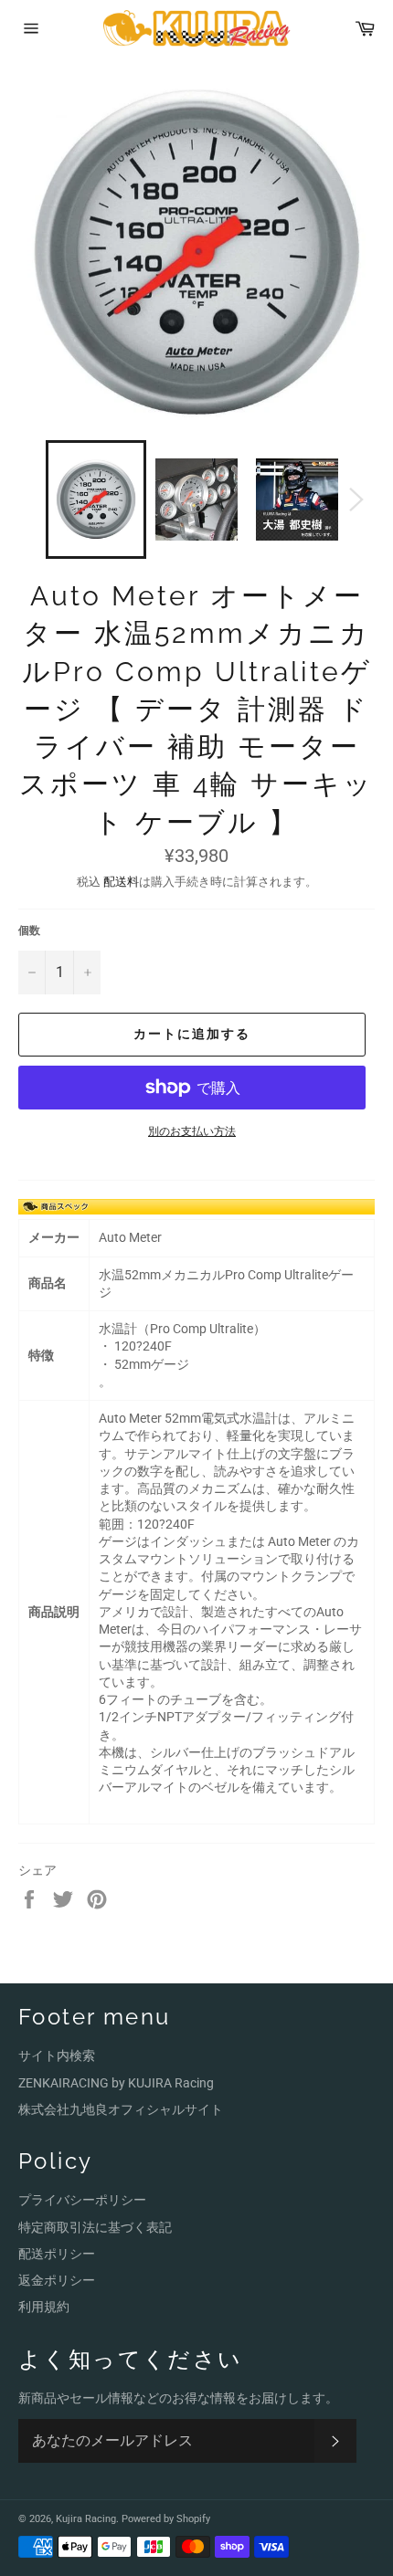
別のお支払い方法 (192, 1131)
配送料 (121, 882)
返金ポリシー (57, 2280)
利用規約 (44, 2307)
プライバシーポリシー (82, 2200)
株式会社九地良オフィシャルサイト (121, 2109)
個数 (29, 931)
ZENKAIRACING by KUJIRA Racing (116, 2083)
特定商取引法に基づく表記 (95, 2227)
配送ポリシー (57, 2254)
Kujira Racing (86, 2519)
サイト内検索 (57, 2056)
